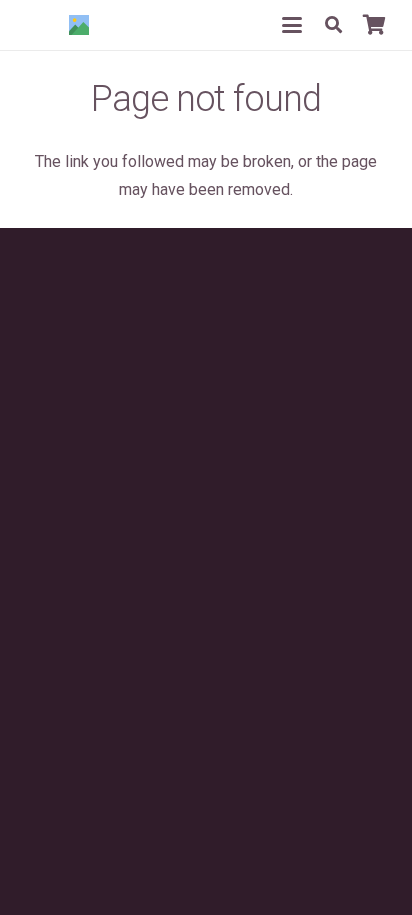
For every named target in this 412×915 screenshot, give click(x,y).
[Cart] (374, 25)
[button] (292, 25)
